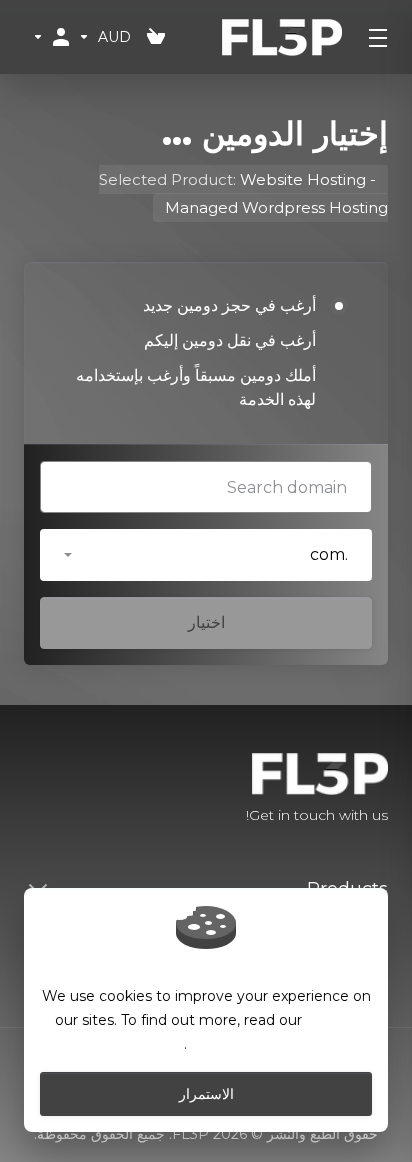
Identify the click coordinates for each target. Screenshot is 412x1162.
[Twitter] (56, 790)
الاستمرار (206, 1094)
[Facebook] (88, 790)
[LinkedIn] (24, 790)
